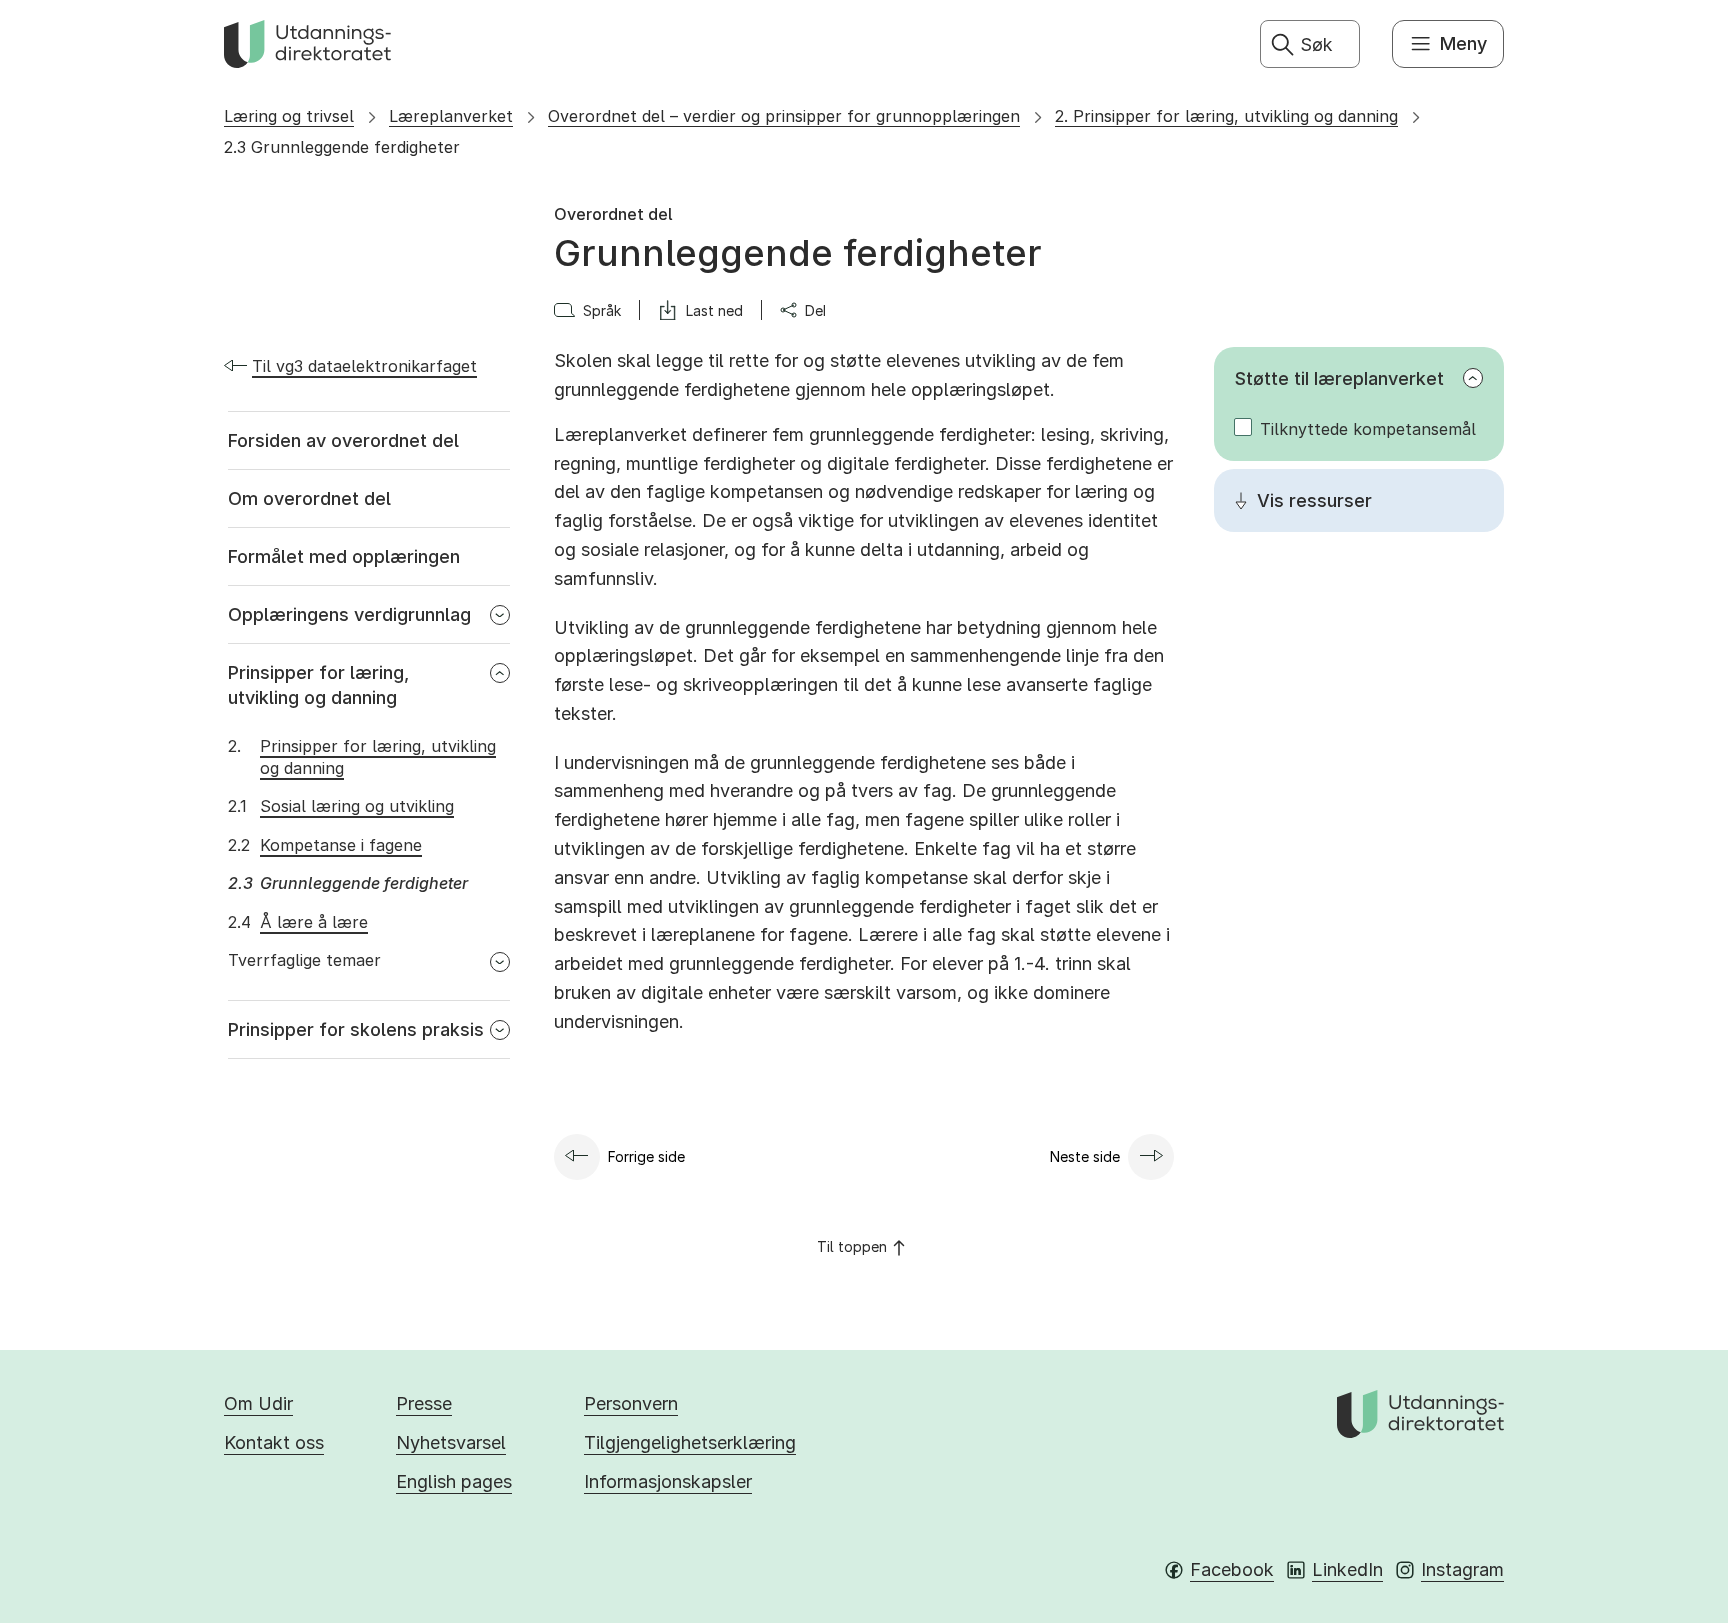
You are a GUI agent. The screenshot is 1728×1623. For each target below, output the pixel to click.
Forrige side (646, 1156)
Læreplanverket (451, 116)
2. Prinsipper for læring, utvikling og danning (1226, 116)
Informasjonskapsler (668, 1481)
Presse (424, 1403)
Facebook (1232, 1569)
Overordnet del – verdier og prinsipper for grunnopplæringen (784, 116)
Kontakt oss (274, 1442)
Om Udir (258, 1403)
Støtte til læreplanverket (1339, 378)
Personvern (631, 1403)
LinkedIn (1347, 1569)
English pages (454, 1481)
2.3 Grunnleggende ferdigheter (342, 147)
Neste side (1085, 1156)
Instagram (1462, 1569)
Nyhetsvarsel (451, 1442)
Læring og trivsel (289, 116)
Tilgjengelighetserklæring (690, 1442)
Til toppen (852, 1246)
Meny (1463, 43)
